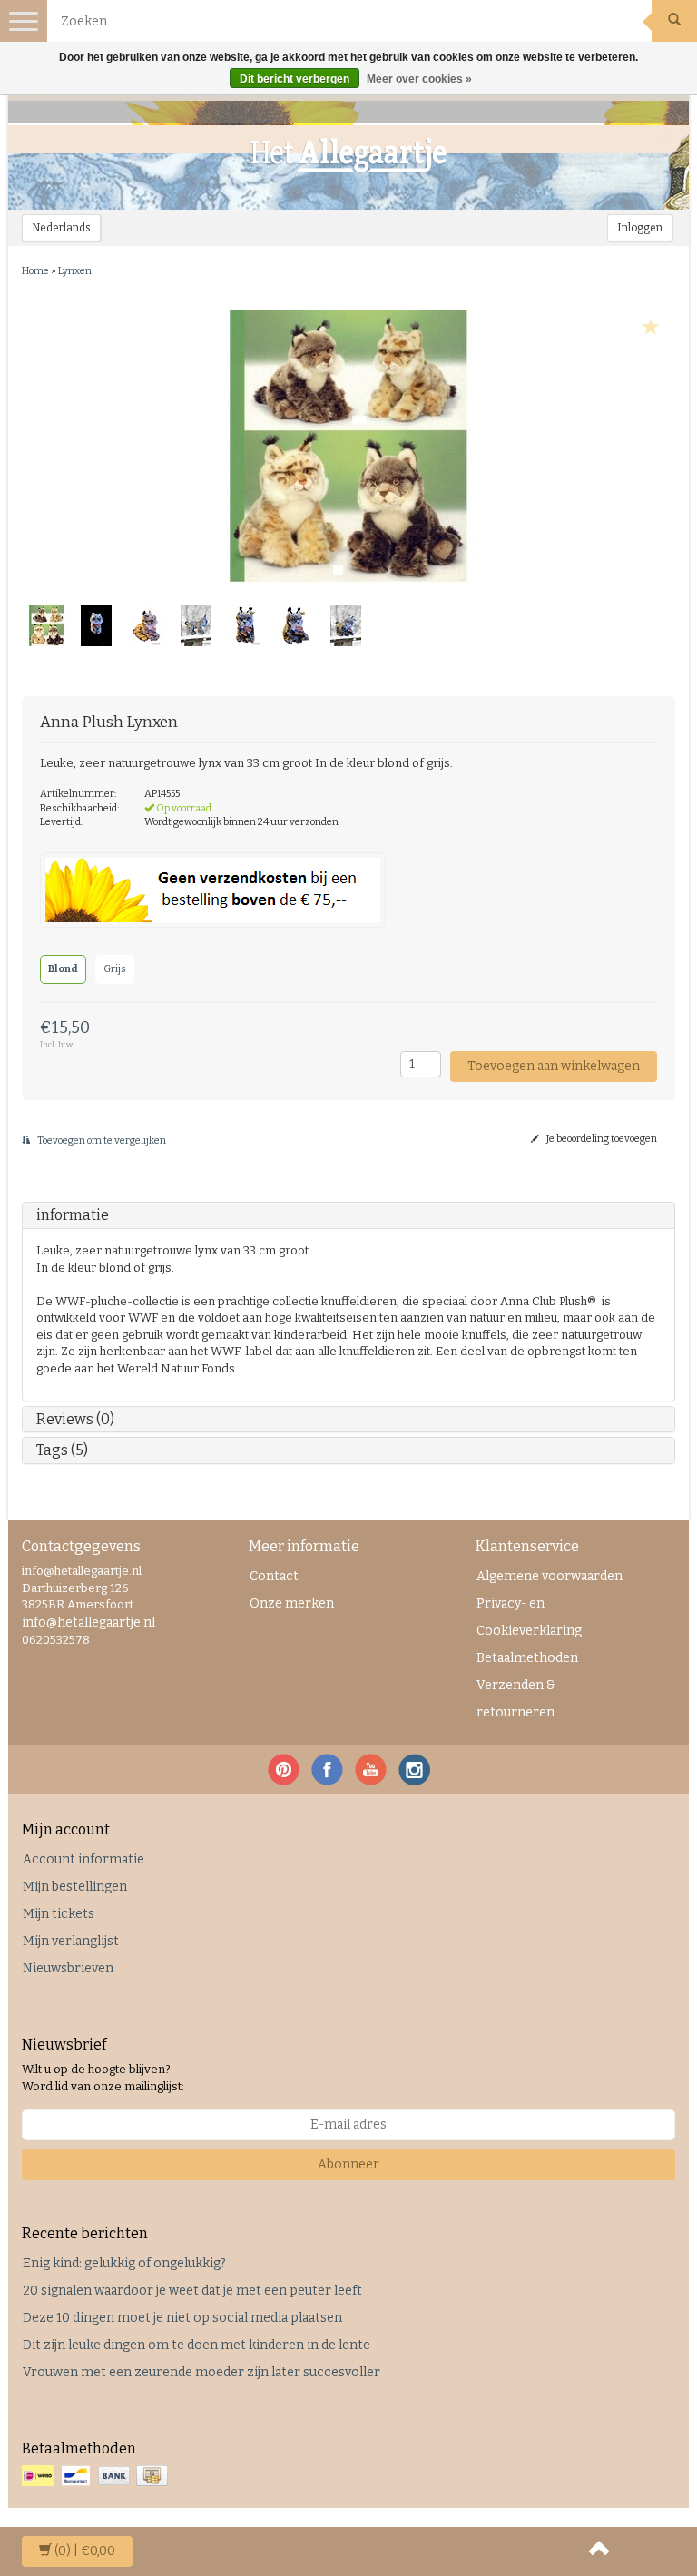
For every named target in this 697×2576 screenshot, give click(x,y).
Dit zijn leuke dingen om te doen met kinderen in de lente (196, 2345)
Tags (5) (62, 1450)
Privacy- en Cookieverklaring (529, 1617)
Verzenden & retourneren (516, 1699)
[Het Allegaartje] (348, 155)
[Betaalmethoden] (97, 2477)
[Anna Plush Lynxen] (348, 447)
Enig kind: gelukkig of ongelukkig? (124, 2263)
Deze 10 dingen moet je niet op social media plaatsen (182, 2318)
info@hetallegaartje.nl (88, 1622)
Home (35, 271)
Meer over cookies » (419, 79)
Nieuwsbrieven (68, 1968)
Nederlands (61, 228)
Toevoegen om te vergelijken (101, 1141)
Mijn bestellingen (75, 1887)
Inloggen (640, 228)
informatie (73, 1215)
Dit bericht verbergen (295, 79)
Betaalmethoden (527, 1658)
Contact (274, 1576)
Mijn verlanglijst (71, 1941)
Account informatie (83, 1859)
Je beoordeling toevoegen (601, 1139)
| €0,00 (85, 2551)
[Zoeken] (674, 21)
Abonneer (348, 2164)
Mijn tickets (59, 1914)
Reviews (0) (75, 1419)
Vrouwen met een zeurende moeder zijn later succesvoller (201, 2372)
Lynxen (75, 271)
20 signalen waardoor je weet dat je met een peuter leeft (192, 2291)
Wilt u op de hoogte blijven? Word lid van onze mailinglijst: (103, 2078)
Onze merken (292, 1603)
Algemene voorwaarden (550, 1576)
